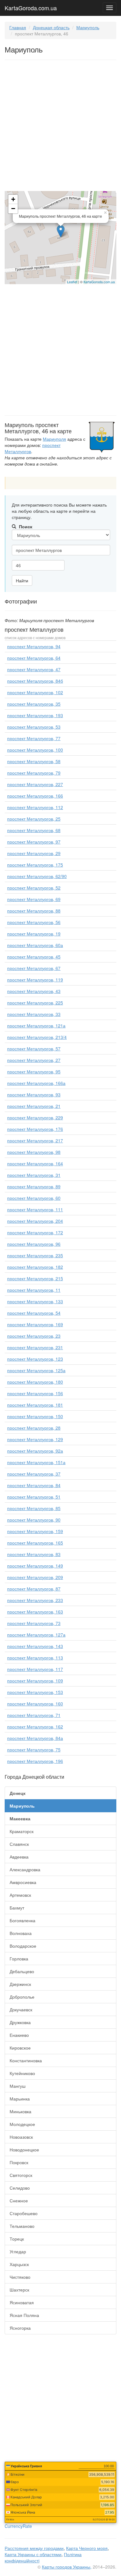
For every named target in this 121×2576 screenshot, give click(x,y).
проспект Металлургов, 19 (34, 934)
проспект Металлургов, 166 (35, 796)
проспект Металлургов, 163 (35, 1612)
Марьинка (20, 2099)
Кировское (20, 2048)
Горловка (19, 1959)
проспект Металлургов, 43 (34, 991)
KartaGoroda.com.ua (31, 7)
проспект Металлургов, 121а (36, 1026)
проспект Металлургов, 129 (35, 1439)
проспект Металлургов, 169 (35, 1324)
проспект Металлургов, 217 (35, 1140)
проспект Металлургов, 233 (35, 1600)
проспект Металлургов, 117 (35, 1669)
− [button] (13, 209)
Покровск (19, 2162)
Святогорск (21, 2175)
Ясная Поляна (24, 2315)
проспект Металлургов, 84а (35, 1738)
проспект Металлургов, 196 (35, 1761)
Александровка (25, 1869)
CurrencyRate (18, 2526)
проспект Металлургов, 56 (34, 922)
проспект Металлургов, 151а (36, 1462)
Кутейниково (22, 2073)
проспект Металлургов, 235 (35, 1255)
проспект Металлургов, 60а (35, 945)
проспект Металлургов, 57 (34, 1049)
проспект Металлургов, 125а (36, 1370)
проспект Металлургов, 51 (34, 1497)
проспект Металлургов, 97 (34, 842)
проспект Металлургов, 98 (34, 1152)
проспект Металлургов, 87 (34, 1589)
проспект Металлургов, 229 (35, 1117)
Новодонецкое (24, 2150)
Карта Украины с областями (33, 2554)
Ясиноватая (22, 2302)
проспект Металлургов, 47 (34, 669)
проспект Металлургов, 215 (35, 1278)
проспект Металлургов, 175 (35, 865)
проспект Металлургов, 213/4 (37, 1037)
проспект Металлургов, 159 (35, 1531)
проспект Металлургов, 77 (34, 738)
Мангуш (18, 2086)
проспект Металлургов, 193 (35, 715)
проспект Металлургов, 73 (34, 1623)
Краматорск (22, 1831)
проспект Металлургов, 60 (34, 1198)
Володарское (23, 1946)
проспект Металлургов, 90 (34, 1520)
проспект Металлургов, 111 (35, 1209)
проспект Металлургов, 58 (34, 761)
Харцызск (19, 2264)
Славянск (19, 1844)
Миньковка (20, 2111)
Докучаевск (21, 2009)
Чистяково (20, 2277)
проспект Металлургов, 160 (35, 1704)
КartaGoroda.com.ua (99, 282)
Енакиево (19, 2035)
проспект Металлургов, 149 (35, 1566)
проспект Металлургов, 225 (35, 1003)
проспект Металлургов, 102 (35, 692)
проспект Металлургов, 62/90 (37, 876)
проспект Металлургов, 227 (35, 784)
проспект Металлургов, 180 (35, 1382)
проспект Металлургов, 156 (35, 1393)
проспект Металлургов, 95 (34, 1072)
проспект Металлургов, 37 (34, 1474)
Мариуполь (88, 27)
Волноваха (21, 1933)
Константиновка (26, 2060)
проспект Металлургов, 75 (34, 1750)
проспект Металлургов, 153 (35, 1692)
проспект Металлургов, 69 (34, 899)
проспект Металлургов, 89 (34, 1186)
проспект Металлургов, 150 (35, 1416)
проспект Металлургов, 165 (35, 1543)
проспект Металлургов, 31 (34, 1175)
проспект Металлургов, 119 (35, 980)
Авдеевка (19, 1857)
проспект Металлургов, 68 (34, 830)
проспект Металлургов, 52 (34, 888)
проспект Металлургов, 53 (34, 727)
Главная (18, 27)
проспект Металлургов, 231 (35, 1347)
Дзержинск (20, 1984)
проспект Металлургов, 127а (36, 1635)
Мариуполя (54, 439)
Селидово (20, 2188)
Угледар (18, 2251)
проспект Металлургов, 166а (36, 1083)
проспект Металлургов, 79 (34, 773)
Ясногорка (20, 2328)
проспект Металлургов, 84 (34, 1485)
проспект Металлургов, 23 (34, 1336)
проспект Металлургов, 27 (34, 1060)
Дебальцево (22, 1971)
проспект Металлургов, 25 (34, 819)
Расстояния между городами (34, 2548)
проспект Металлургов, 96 (34, 1244)
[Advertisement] (60, 127)
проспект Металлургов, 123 (35, 1359)
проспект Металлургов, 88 (34, 911)
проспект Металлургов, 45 (34, 957)
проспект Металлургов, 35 (34, 704)
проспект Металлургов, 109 (35, 1681)
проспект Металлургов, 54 (34, 1313)
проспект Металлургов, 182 (35, 1267)
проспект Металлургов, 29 (34, 853)
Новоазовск (21, 2137)
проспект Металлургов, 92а (35, 1451)
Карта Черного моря (87, 2548)
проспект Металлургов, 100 (35, 750)
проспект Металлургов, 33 (34, 1014)
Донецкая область (51, 27)
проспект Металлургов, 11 (34, 1290)
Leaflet (72, 282)
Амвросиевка (23, 1882)
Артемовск (20, 1895)
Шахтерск (19, 2290)
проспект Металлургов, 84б (35, 681)
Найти (22, 580)
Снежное (19, 2201)
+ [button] (13, 199)
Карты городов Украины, (67, 2567)
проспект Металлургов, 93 (34, 1095)
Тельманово (22, 2226)
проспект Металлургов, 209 (35, 1577)
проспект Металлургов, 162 (35, 1727)
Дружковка (20, 2022)
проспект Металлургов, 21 (34, 1106)
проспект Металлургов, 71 (34, 1715)
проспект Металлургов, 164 (35, 1163)
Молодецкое (22, 2124)
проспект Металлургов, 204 (35, 1221)
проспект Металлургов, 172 (35, 1232)
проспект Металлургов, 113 (35, 1658)
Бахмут (17, 1908)
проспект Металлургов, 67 (34, 968)
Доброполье (22, 1997)
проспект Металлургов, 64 (34, 658)
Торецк (17, 2239)
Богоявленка (22, 1920)
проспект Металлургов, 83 (34, 1554)
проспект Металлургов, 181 (35, 1405)
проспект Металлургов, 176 (35, 1129)
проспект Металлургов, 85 (34, 1508)
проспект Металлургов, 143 (35, 1646)
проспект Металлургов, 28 (34, 1428)
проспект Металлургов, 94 (34, 646)
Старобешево (24, 2213)
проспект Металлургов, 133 (35, 1301)
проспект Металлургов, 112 (35, 807)
